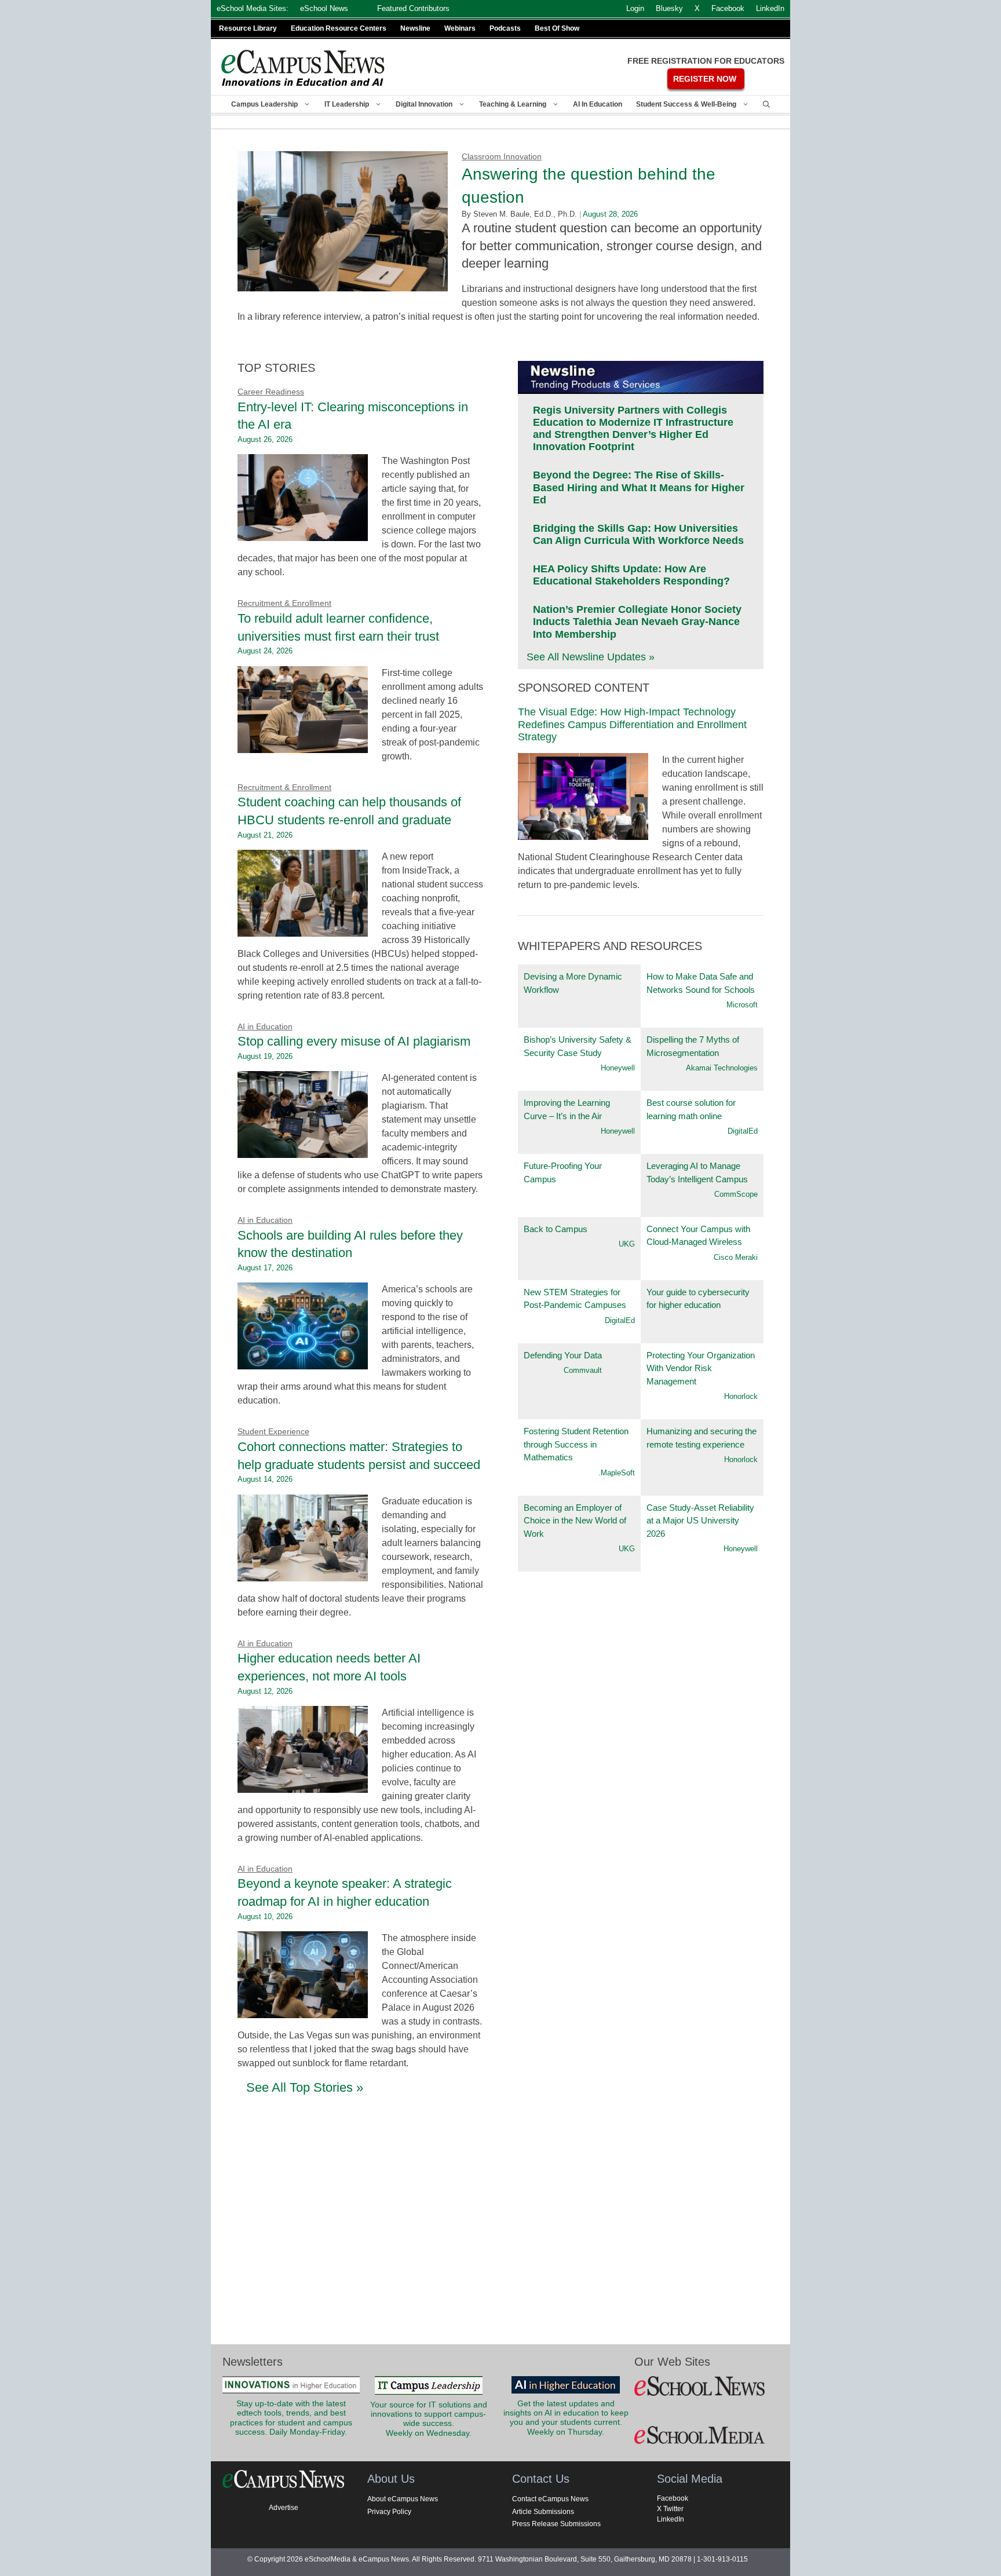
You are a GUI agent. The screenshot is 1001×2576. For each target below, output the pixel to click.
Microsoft (742, 1005)
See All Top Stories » (305, 2087)
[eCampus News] (304, 68)
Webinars (460, 28)
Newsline (415, 28)
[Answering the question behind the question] (343, 284)
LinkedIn (671, 2519)
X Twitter (670, 2509)
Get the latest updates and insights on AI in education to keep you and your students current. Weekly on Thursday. (566, 2418)
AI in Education (598, 104)
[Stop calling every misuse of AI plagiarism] (303, 1151)
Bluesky (669, 8)
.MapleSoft (617, 1473)
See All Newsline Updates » (591, 657)
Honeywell (618, 1068)
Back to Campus (556, 1229)
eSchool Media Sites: (253, 8)
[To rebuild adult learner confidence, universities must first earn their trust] (303, 746)
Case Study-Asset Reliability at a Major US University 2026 (700, 1521)
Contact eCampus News (550, 2499)
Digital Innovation (424, 104)
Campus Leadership (264, 104)
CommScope (736, 1194)
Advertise (284, 2508)
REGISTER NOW (705, 79)
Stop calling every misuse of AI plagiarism (354, 1041)
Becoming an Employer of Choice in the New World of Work (575, 1521)
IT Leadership (347, 104)
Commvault (583, 1370)
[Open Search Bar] (766, 104)
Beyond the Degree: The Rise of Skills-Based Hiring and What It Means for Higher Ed (639, 487)
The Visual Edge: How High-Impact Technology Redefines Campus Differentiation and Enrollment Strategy (632, 724)
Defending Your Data (563, 1355)
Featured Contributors (413, 8)
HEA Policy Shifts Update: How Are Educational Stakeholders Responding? (631, 575)
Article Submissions (543, 2512)
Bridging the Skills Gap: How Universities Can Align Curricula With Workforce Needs (638, 534)
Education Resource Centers (339, 28)
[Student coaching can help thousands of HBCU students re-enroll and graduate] (303, 929)
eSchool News (324, 8)
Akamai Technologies (722, 1068)
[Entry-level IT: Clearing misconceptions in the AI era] (303, 534)
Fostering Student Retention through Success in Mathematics (576, 1444)
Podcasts (505, 28)
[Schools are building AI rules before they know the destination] (303, 1362)
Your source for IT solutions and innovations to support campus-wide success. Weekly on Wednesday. (429, 2419)
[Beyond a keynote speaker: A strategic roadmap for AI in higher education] (303, 2011)
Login (635, 8)
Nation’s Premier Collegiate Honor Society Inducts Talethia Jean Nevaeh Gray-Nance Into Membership (637, 622)
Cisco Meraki (736, 1257)
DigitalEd (743, 1131)
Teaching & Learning (513, 104)
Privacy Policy (389, 2512)
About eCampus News (403, 2499)
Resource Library (248, 28)
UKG (627, 1244)
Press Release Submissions (556, 2524)
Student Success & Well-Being (686, 104)
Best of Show (557, 28)
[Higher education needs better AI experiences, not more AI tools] (303, 1786)
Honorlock (741, 1396)
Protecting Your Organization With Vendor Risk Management (701, 1368)
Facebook (673, 2498)
